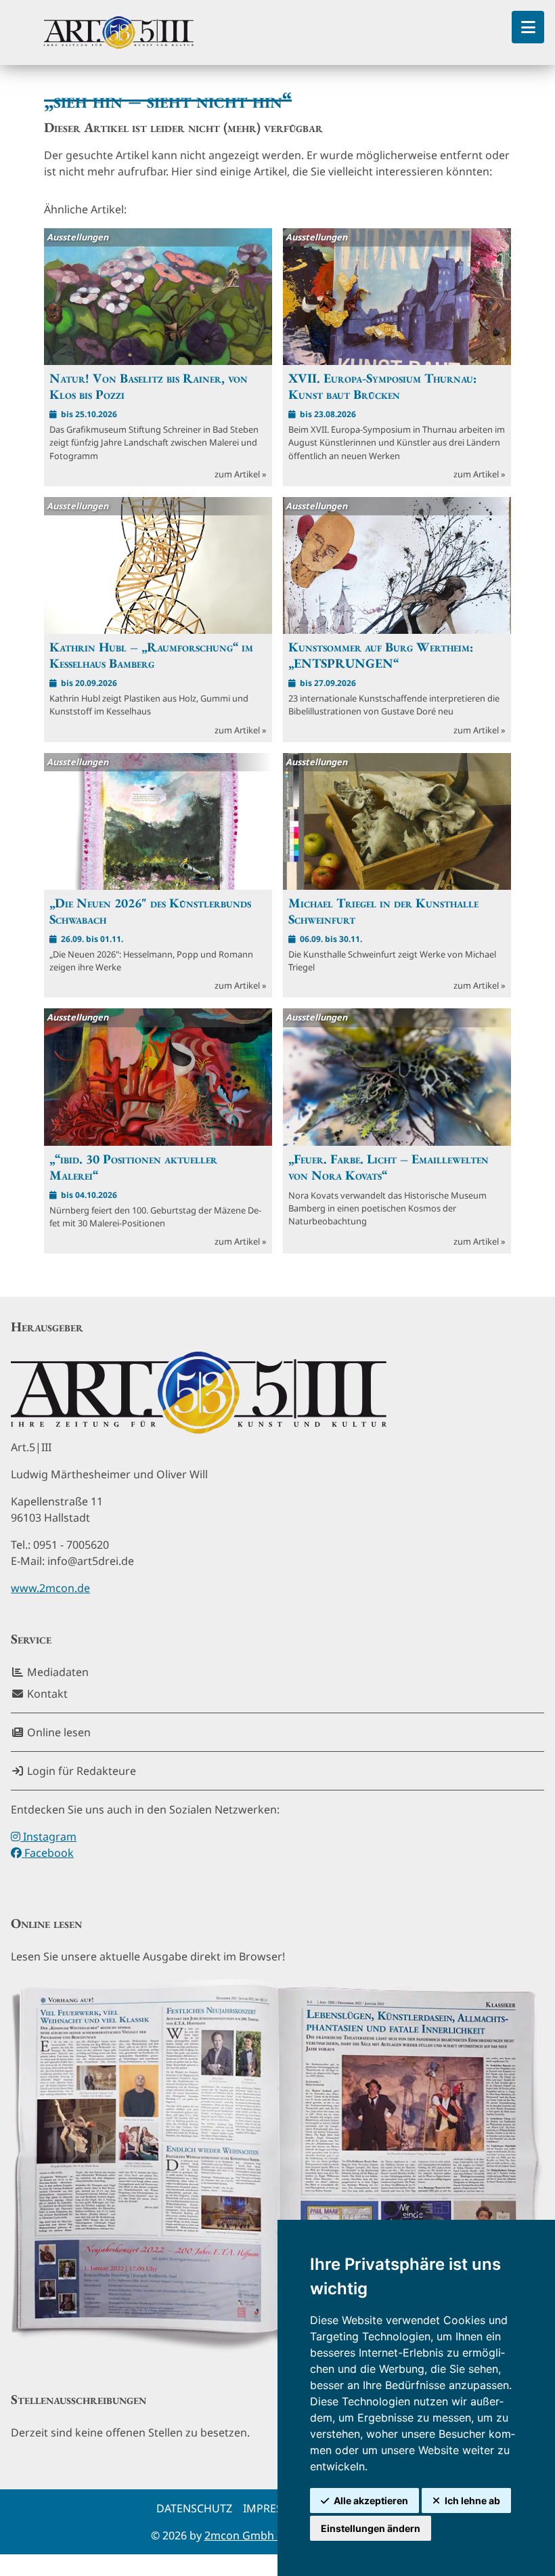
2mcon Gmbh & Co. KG (263, 2535)
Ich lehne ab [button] (472, 2500)
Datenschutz (194, 2508)
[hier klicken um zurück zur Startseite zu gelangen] (119, 33)
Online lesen (58, 1732)
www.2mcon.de (50, 1588)
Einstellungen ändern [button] (371, 2528)
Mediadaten (57, 1672)
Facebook (48, 1853)
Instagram (48, 1837)
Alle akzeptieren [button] (371, 2500)
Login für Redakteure (80, 1771)
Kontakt (46, 1694)
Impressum (275, 2508)
